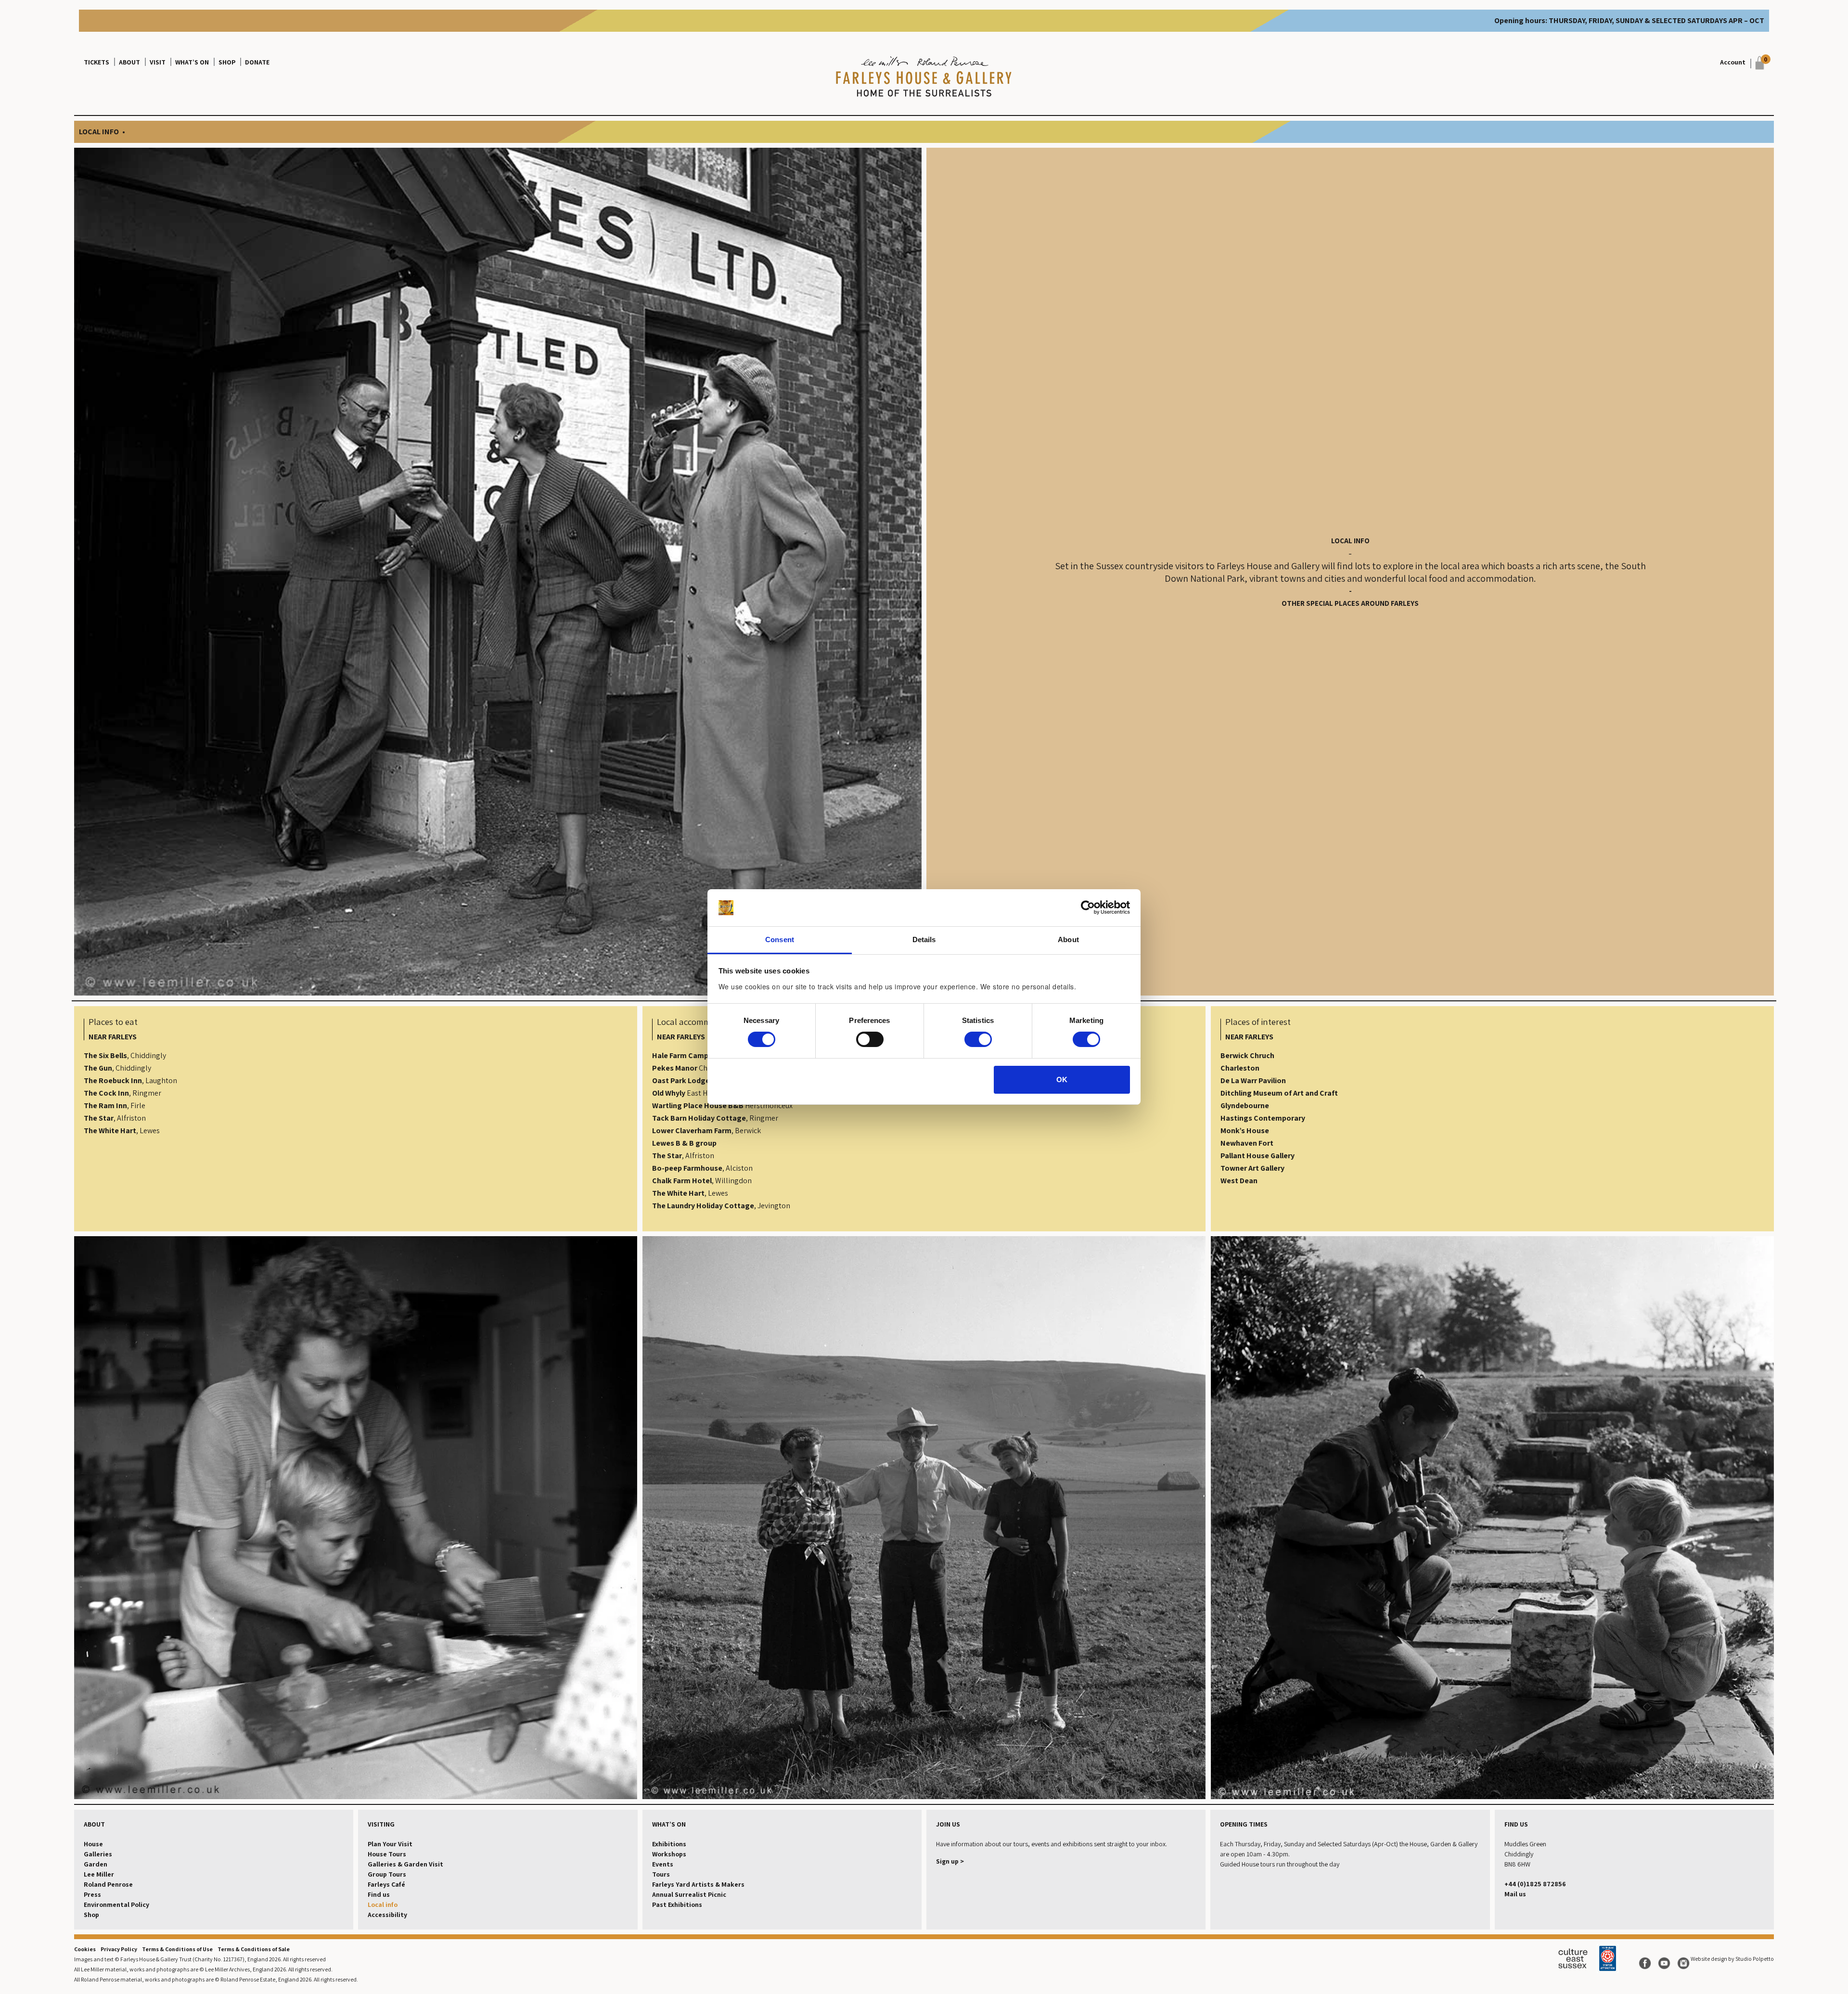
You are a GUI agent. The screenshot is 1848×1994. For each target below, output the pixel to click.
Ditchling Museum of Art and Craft (1279, 1093)
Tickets (96, 62)
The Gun (98, 1068)
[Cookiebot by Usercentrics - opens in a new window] (1088, 908)
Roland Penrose (108, 1884)
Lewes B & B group (684, 1143)
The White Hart (110, 1131)
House (93, 1844)
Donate (257, 62)
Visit (158, 62)
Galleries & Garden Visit (405, 1864)
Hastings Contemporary (1263, 1118)
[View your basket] (1757, 63)
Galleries (98, 1854)
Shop (227, 62)
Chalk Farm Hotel (682, 1181)
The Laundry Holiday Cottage (703, 1206)
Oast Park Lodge (681, 1080)
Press (92, 1894)
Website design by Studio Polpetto (1732, 1959)
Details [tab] (924, 939)
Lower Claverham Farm (692, 1131)
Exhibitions (669, 1844)
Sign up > (950, 1861)
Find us (379, 1894)
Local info (383, 1905)
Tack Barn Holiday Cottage (699, 1118)
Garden (96, 1864)
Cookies (85, 1949)
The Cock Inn (106, 1093)
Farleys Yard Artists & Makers (698, 1884)
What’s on (192, 62)
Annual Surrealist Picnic (689, 1894)
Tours (661, 1874)
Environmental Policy (116, 1905)
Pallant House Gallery (1258, 1156)
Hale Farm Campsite (687, 1055)
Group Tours (387, 1874)
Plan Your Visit (390, 1844)
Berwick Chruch (1247, 1055)
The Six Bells (105, 1055)
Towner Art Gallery (1252, 1168)
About (129, 62)
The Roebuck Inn (113, 1080)
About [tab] (1068, 939)
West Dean (1239, 1181)
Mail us (1515, 1894)
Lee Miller (99, 1874)
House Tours (387, 1854)
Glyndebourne (1245, 1106)
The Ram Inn (105, 1106)
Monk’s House (1245, 1131)
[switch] (870, 1039)
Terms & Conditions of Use (177, 1949)
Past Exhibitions (677, 1905)
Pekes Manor (675, 1068)
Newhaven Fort (1247, 1143)
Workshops (669, 1854)
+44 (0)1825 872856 (1535, 1884)
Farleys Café (386, 1884)
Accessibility (387, 1915)
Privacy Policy (119, 1949)
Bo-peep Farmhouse (687, 1168)
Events (663, 1864)
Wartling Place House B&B (698, 1106)
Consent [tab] (780, 939)
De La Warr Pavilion (1253, 1080)
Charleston (1240, 1068)
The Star (99, 1118)
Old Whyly (669, 1093)
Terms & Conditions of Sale (254, 1949)
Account (1733, 62)
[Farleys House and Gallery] (924, 77)
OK (1062, 1080)
